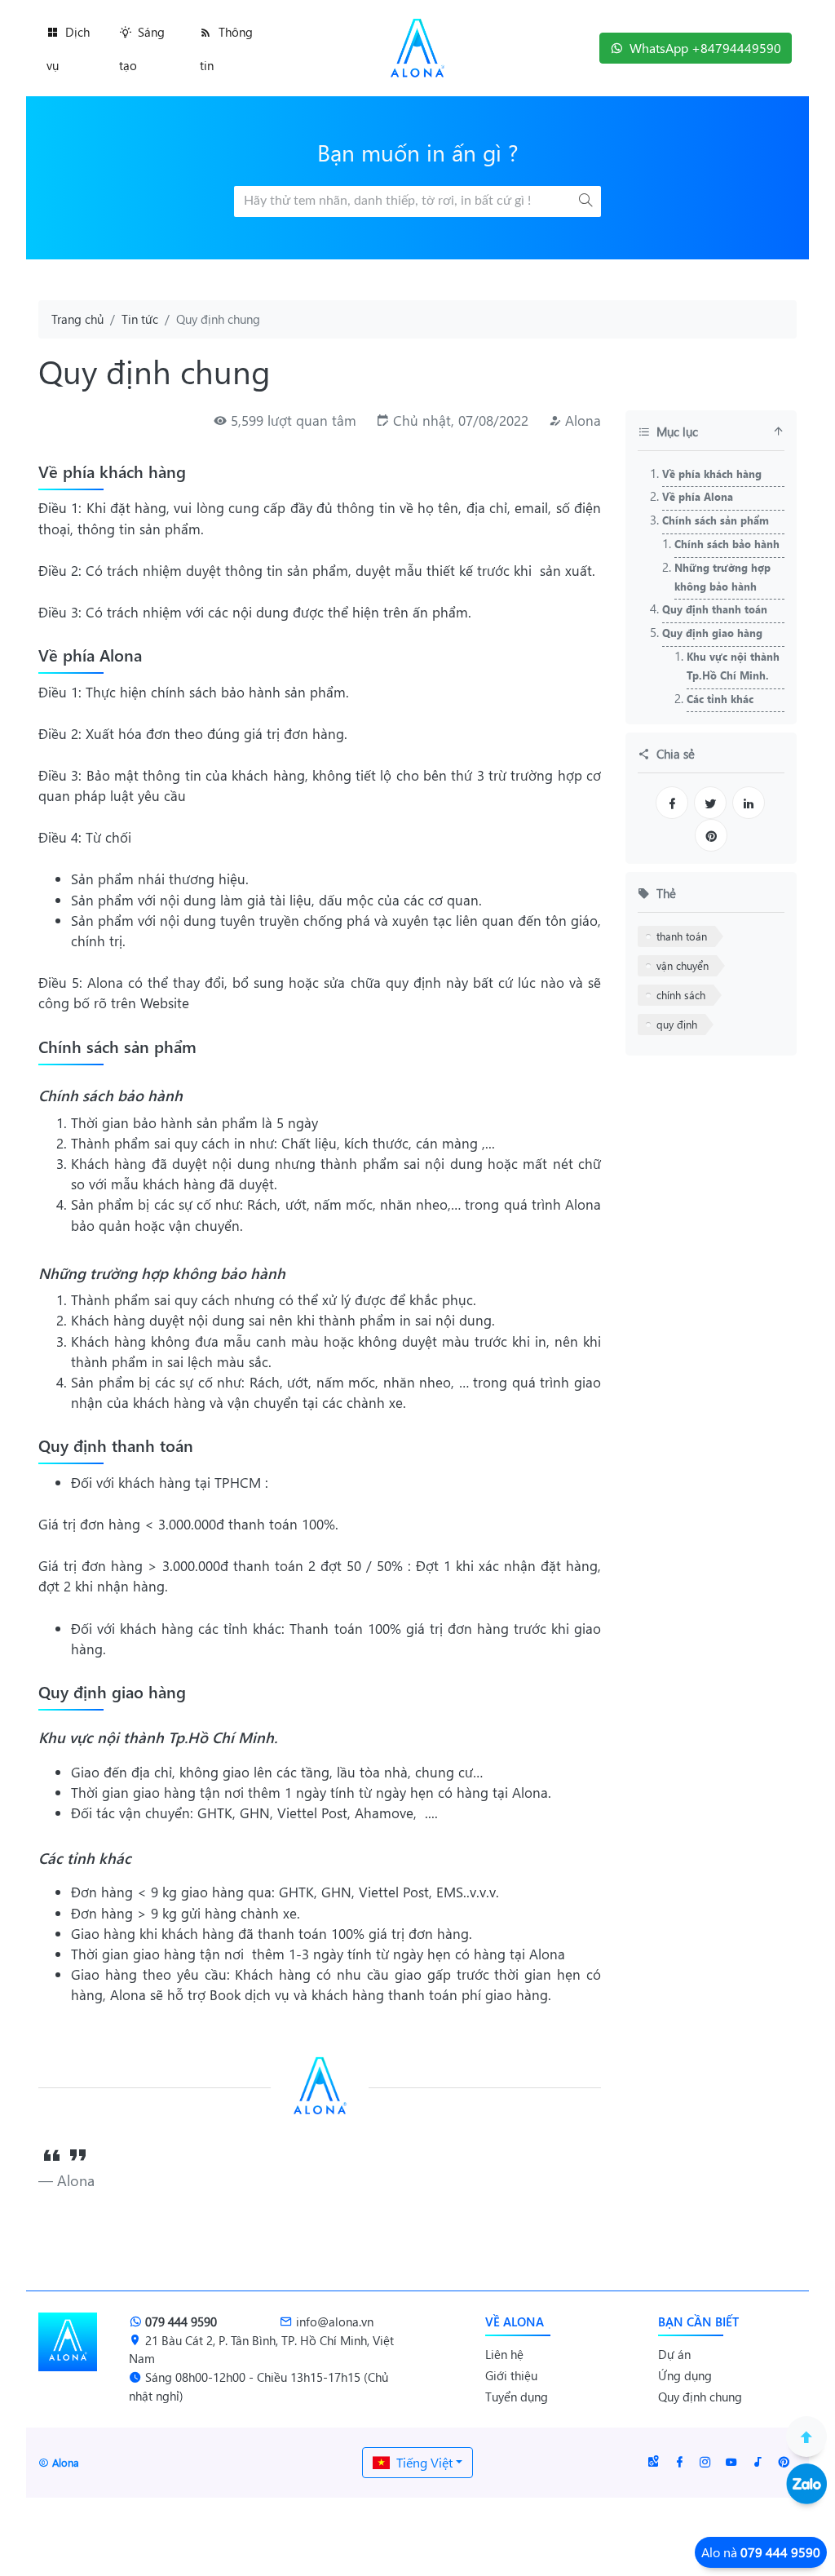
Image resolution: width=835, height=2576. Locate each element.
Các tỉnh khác (720, 699)
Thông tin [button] (226, 49)
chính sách (681, 995)
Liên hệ (504, 2354)
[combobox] (417, 2463)
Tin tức (140, 319)
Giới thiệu (511, 2375)
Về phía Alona (698, 496)
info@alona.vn (335, 2321)
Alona (583, 420)
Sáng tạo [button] (142, 49)
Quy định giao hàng (712, 633)
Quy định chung (700, 2397)
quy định (677, 1024)
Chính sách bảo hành (727, 544)
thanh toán (682, 936)
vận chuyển (683, 965)
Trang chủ (77, 319)
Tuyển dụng (517, 2397)
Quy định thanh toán (715, 609)
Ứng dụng (685, 2375)
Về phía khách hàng (712, 474)
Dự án (674, 2354)
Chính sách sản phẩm (716, 520)
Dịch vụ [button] (68, 49)
